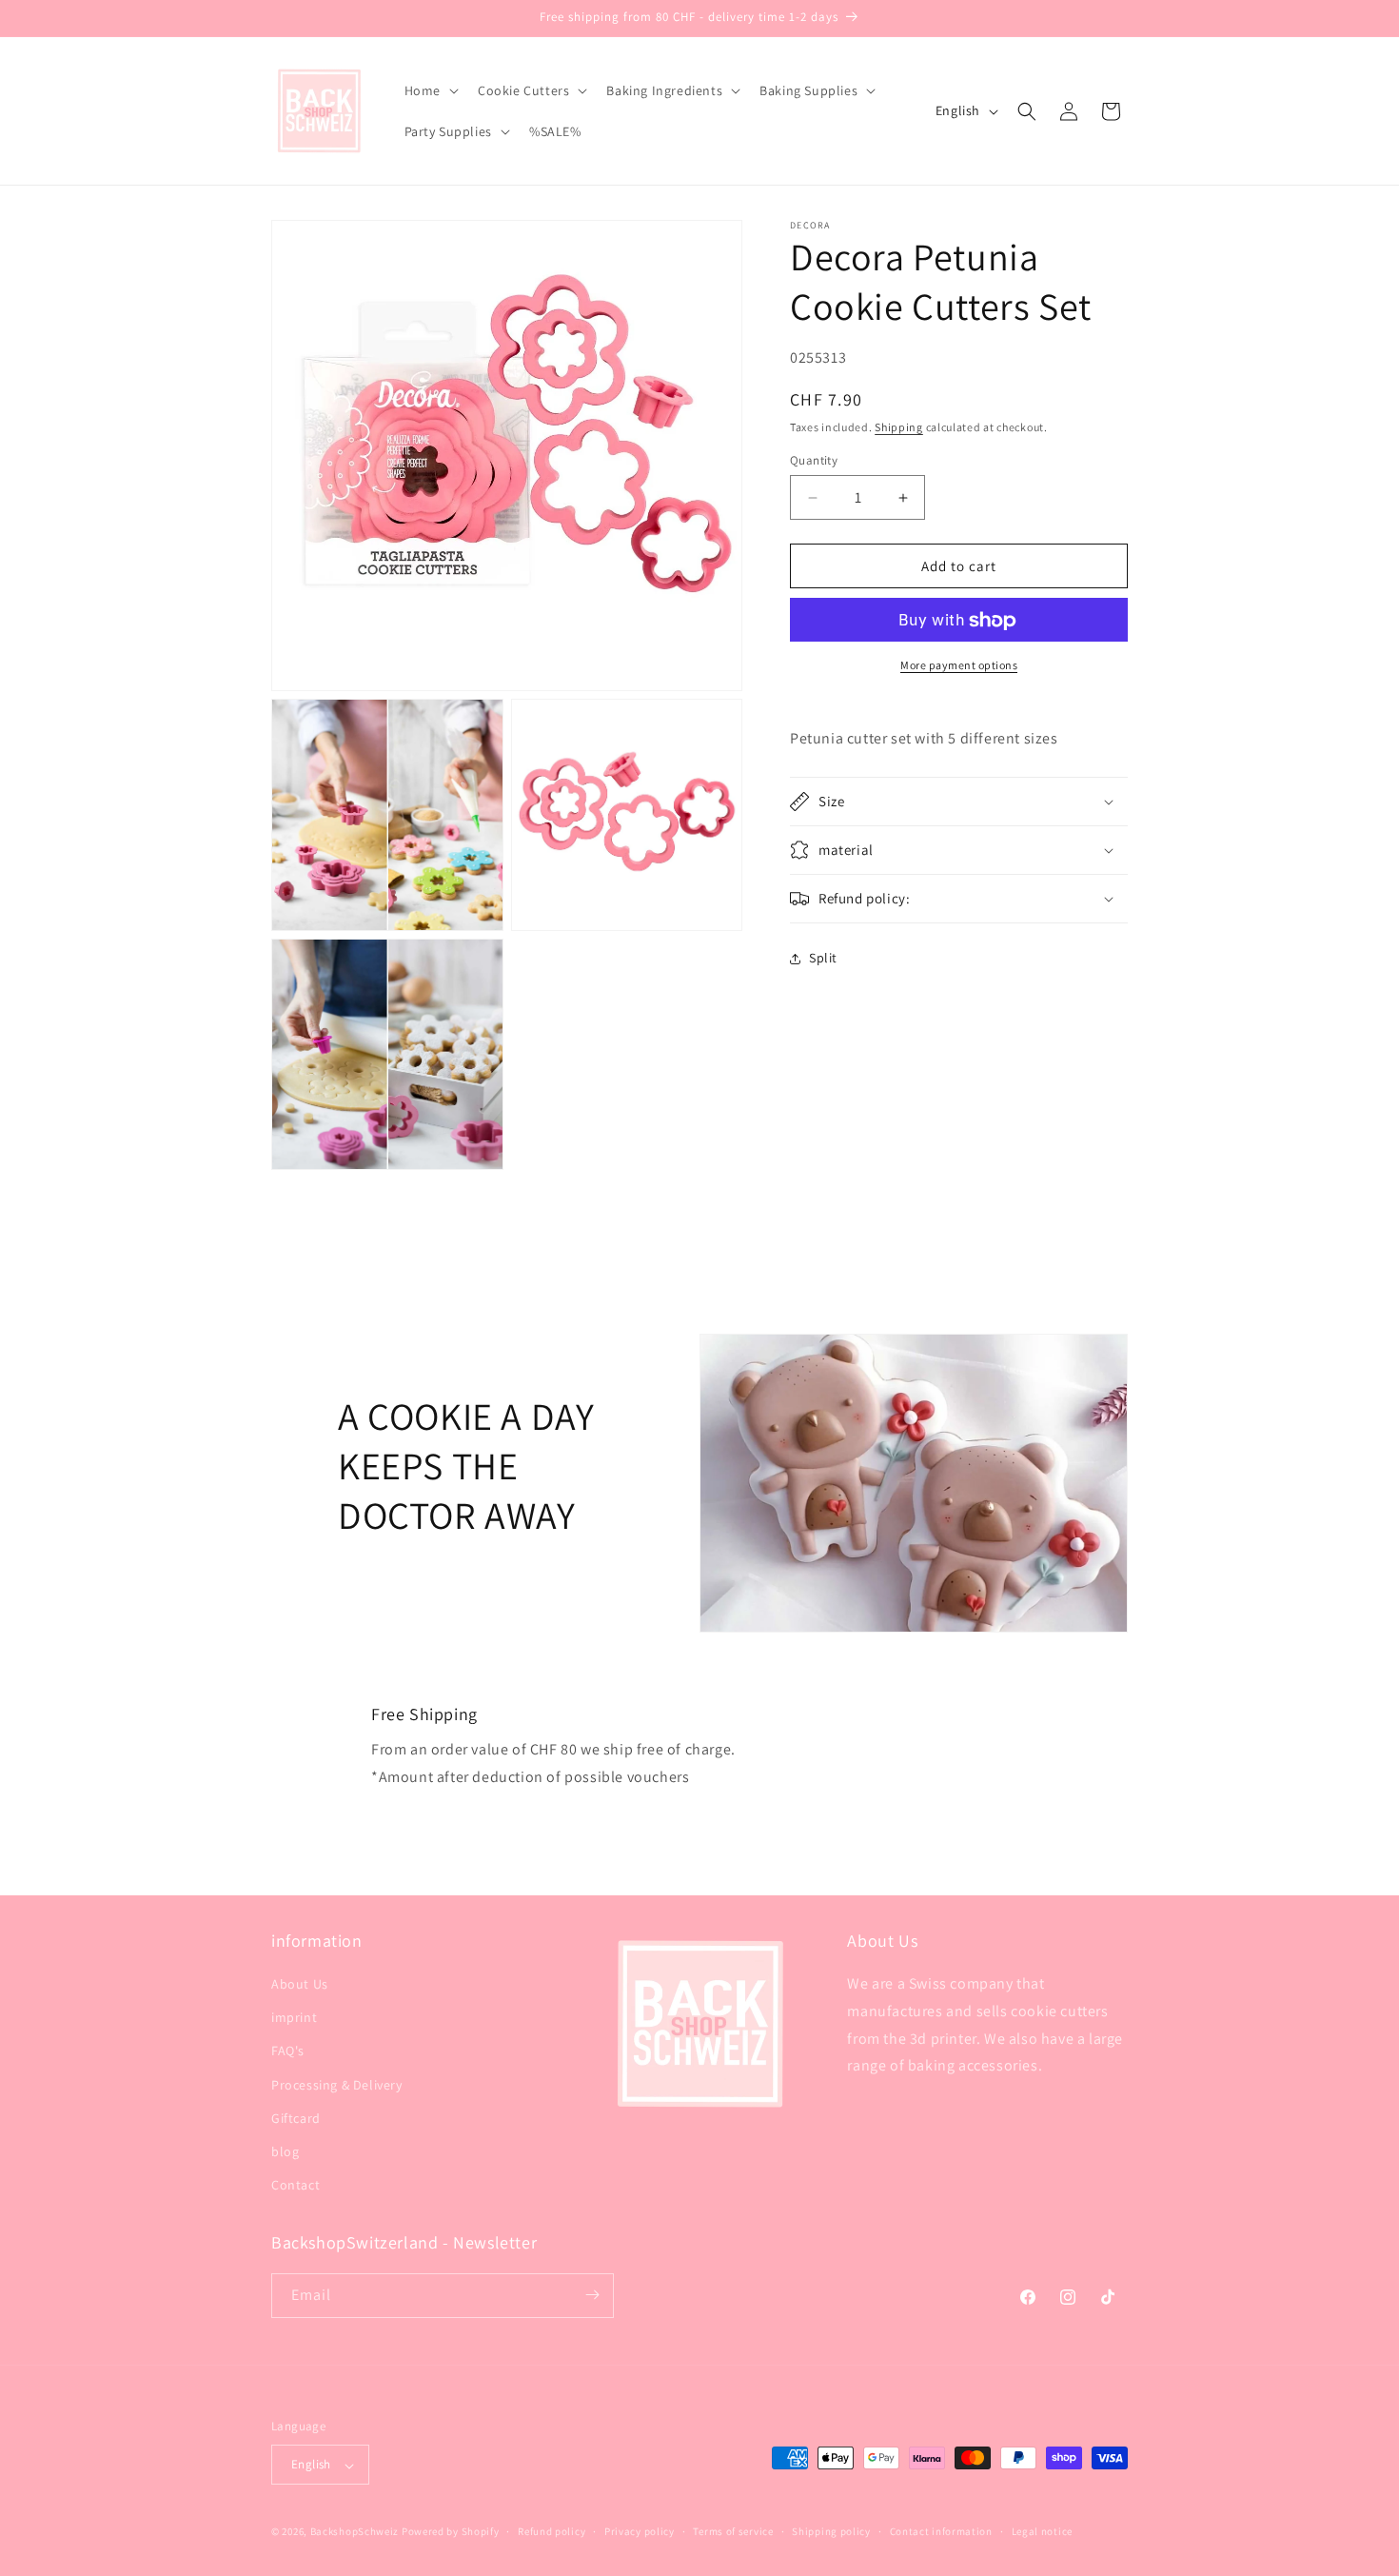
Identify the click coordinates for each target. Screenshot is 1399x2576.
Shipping (899, 427)
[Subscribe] (592, 2295)
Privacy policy (640, 2531)
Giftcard (296, 2118)
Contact (296, 2186)
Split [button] (823, 959)
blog (285, 2151)
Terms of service (733, 2531)
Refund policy (552, 2531)
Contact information (941, 2531)
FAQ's (288, 2051)
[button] (430, 90)
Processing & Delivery (337, 2085)
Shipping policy (831, 2531)
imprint (294, 2018)
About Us (300, 1984)
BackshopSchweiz (355, 2532)
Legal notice (1042, 2531)
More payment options (959, 666)
